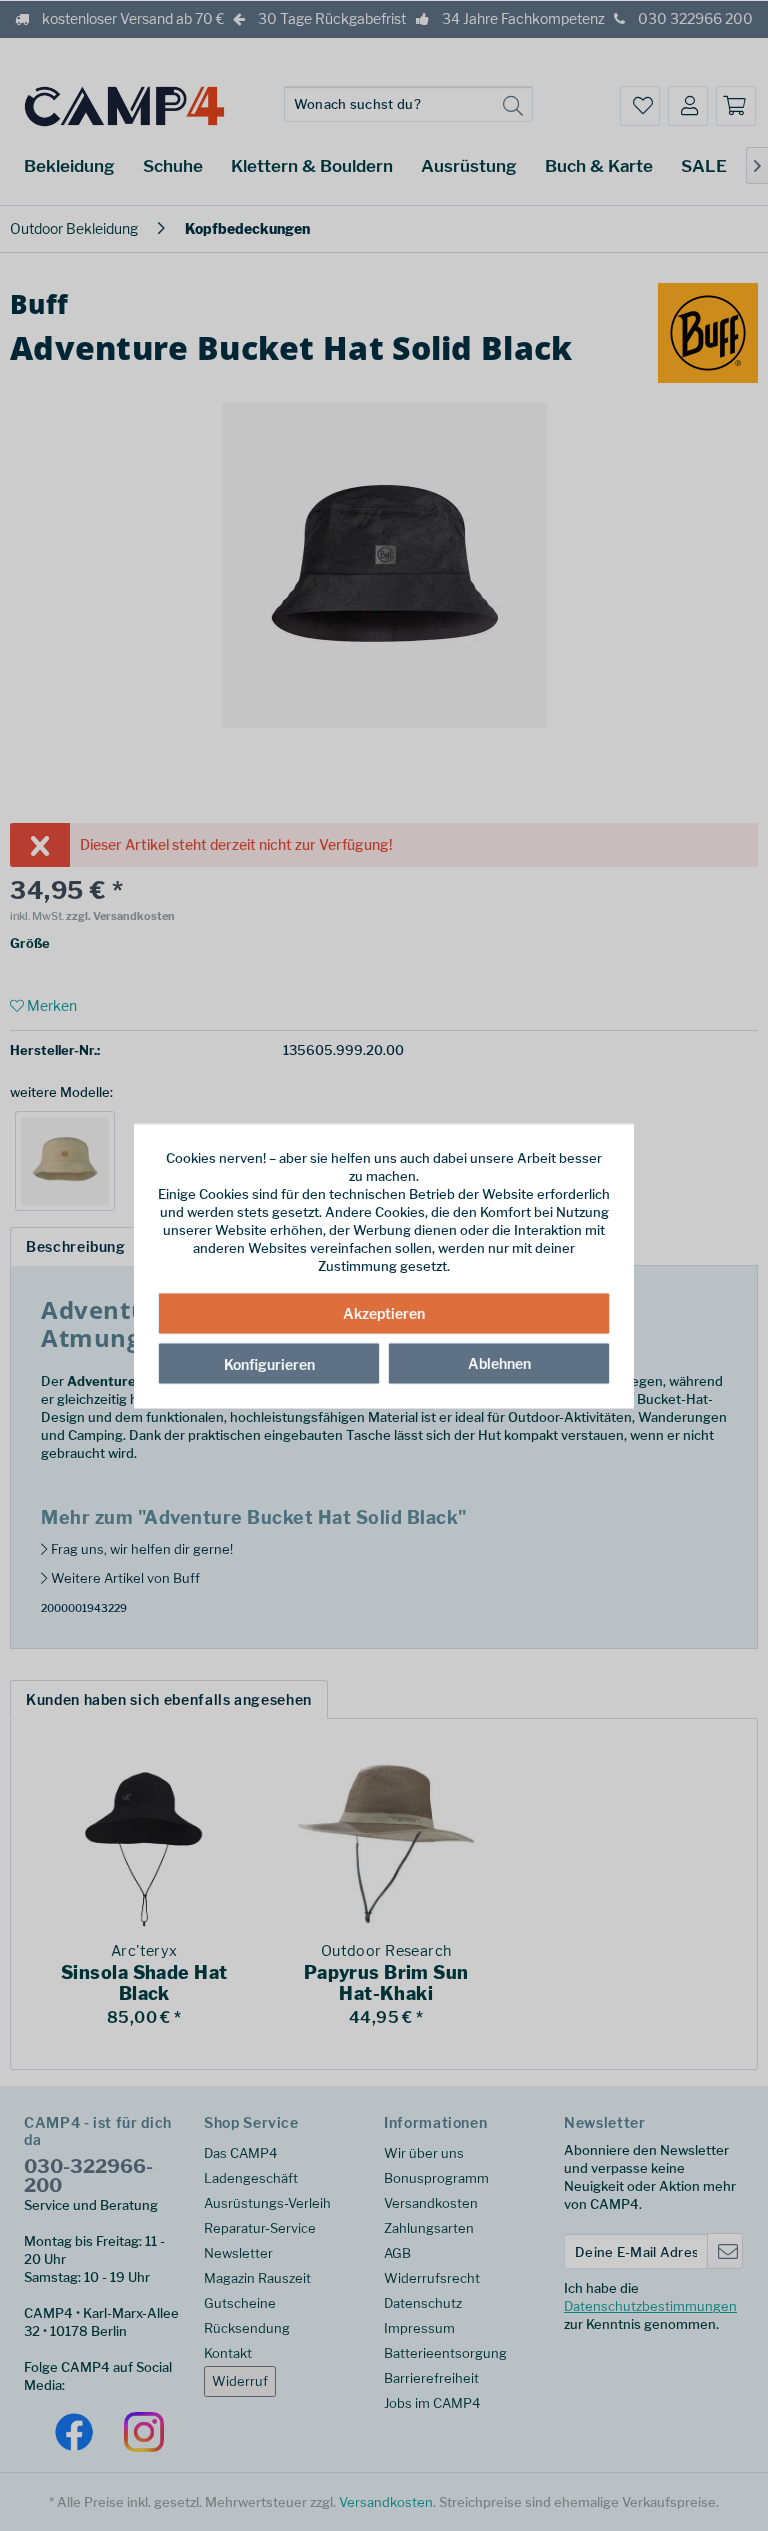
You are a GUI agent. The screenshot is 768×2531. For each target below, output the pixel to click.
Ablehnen (499, 1363)
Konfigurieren (269, 1364)
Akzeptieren (384, 1313)
